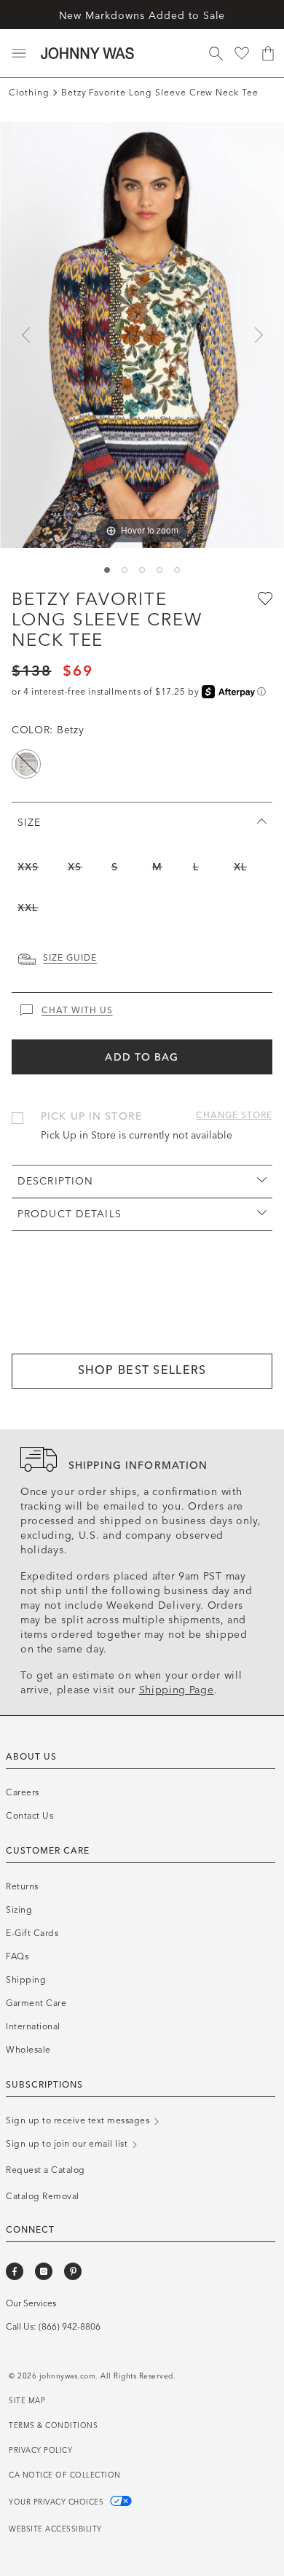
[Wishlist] (242, 53)
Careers (23, 1792)
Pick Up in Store (91, 1116)
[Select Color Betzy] (26, 764)
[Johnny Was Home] (87, 53)
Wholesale (28, 2050)
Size (29, 823)
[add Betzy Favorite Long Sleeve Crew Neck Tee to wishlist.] (264, 598)
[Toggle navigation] (19, 53)
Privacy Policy (40, 2451)
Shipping (26, 1980)
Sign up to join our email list (68, 2144)
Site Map (27, 2401)
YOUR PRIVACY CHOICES (58, 2502)
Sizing (19, 1910)
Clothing (29, 93)
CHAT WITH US (77, 1010)
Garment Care (36, 2003)
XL (240, 867)
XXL (28, 908)
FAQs (17, 1956)
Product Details (70, 1214)
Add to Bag (142, 1057)
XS (75, 867)
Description (55, 1181)
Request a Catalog (46, 2170)
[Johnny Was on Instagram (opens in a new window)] (44, 2271)
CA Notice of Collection (65, 2475)
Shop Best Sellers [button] (142, 1370)
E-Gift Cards (32, 1933)
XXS (28, 867)
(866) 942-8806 (70, 2327)
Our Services (31, 2303)
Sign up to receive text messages (79, 2120)
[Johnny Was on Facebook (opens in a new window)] (15, 2271)
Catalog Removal (43, 2196)
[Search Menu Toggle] (216, 53)
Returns (22, 1886)
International (33, 2026)
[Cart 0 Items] (268, 53)
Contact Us (29, 1816)
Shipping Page (177, 1690)
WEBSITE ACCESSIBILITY (55, 2529)
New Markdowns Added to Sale (142, 16)
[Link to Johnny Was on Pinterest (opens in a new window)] (73, 2271)
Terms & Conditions (53, 2426)
